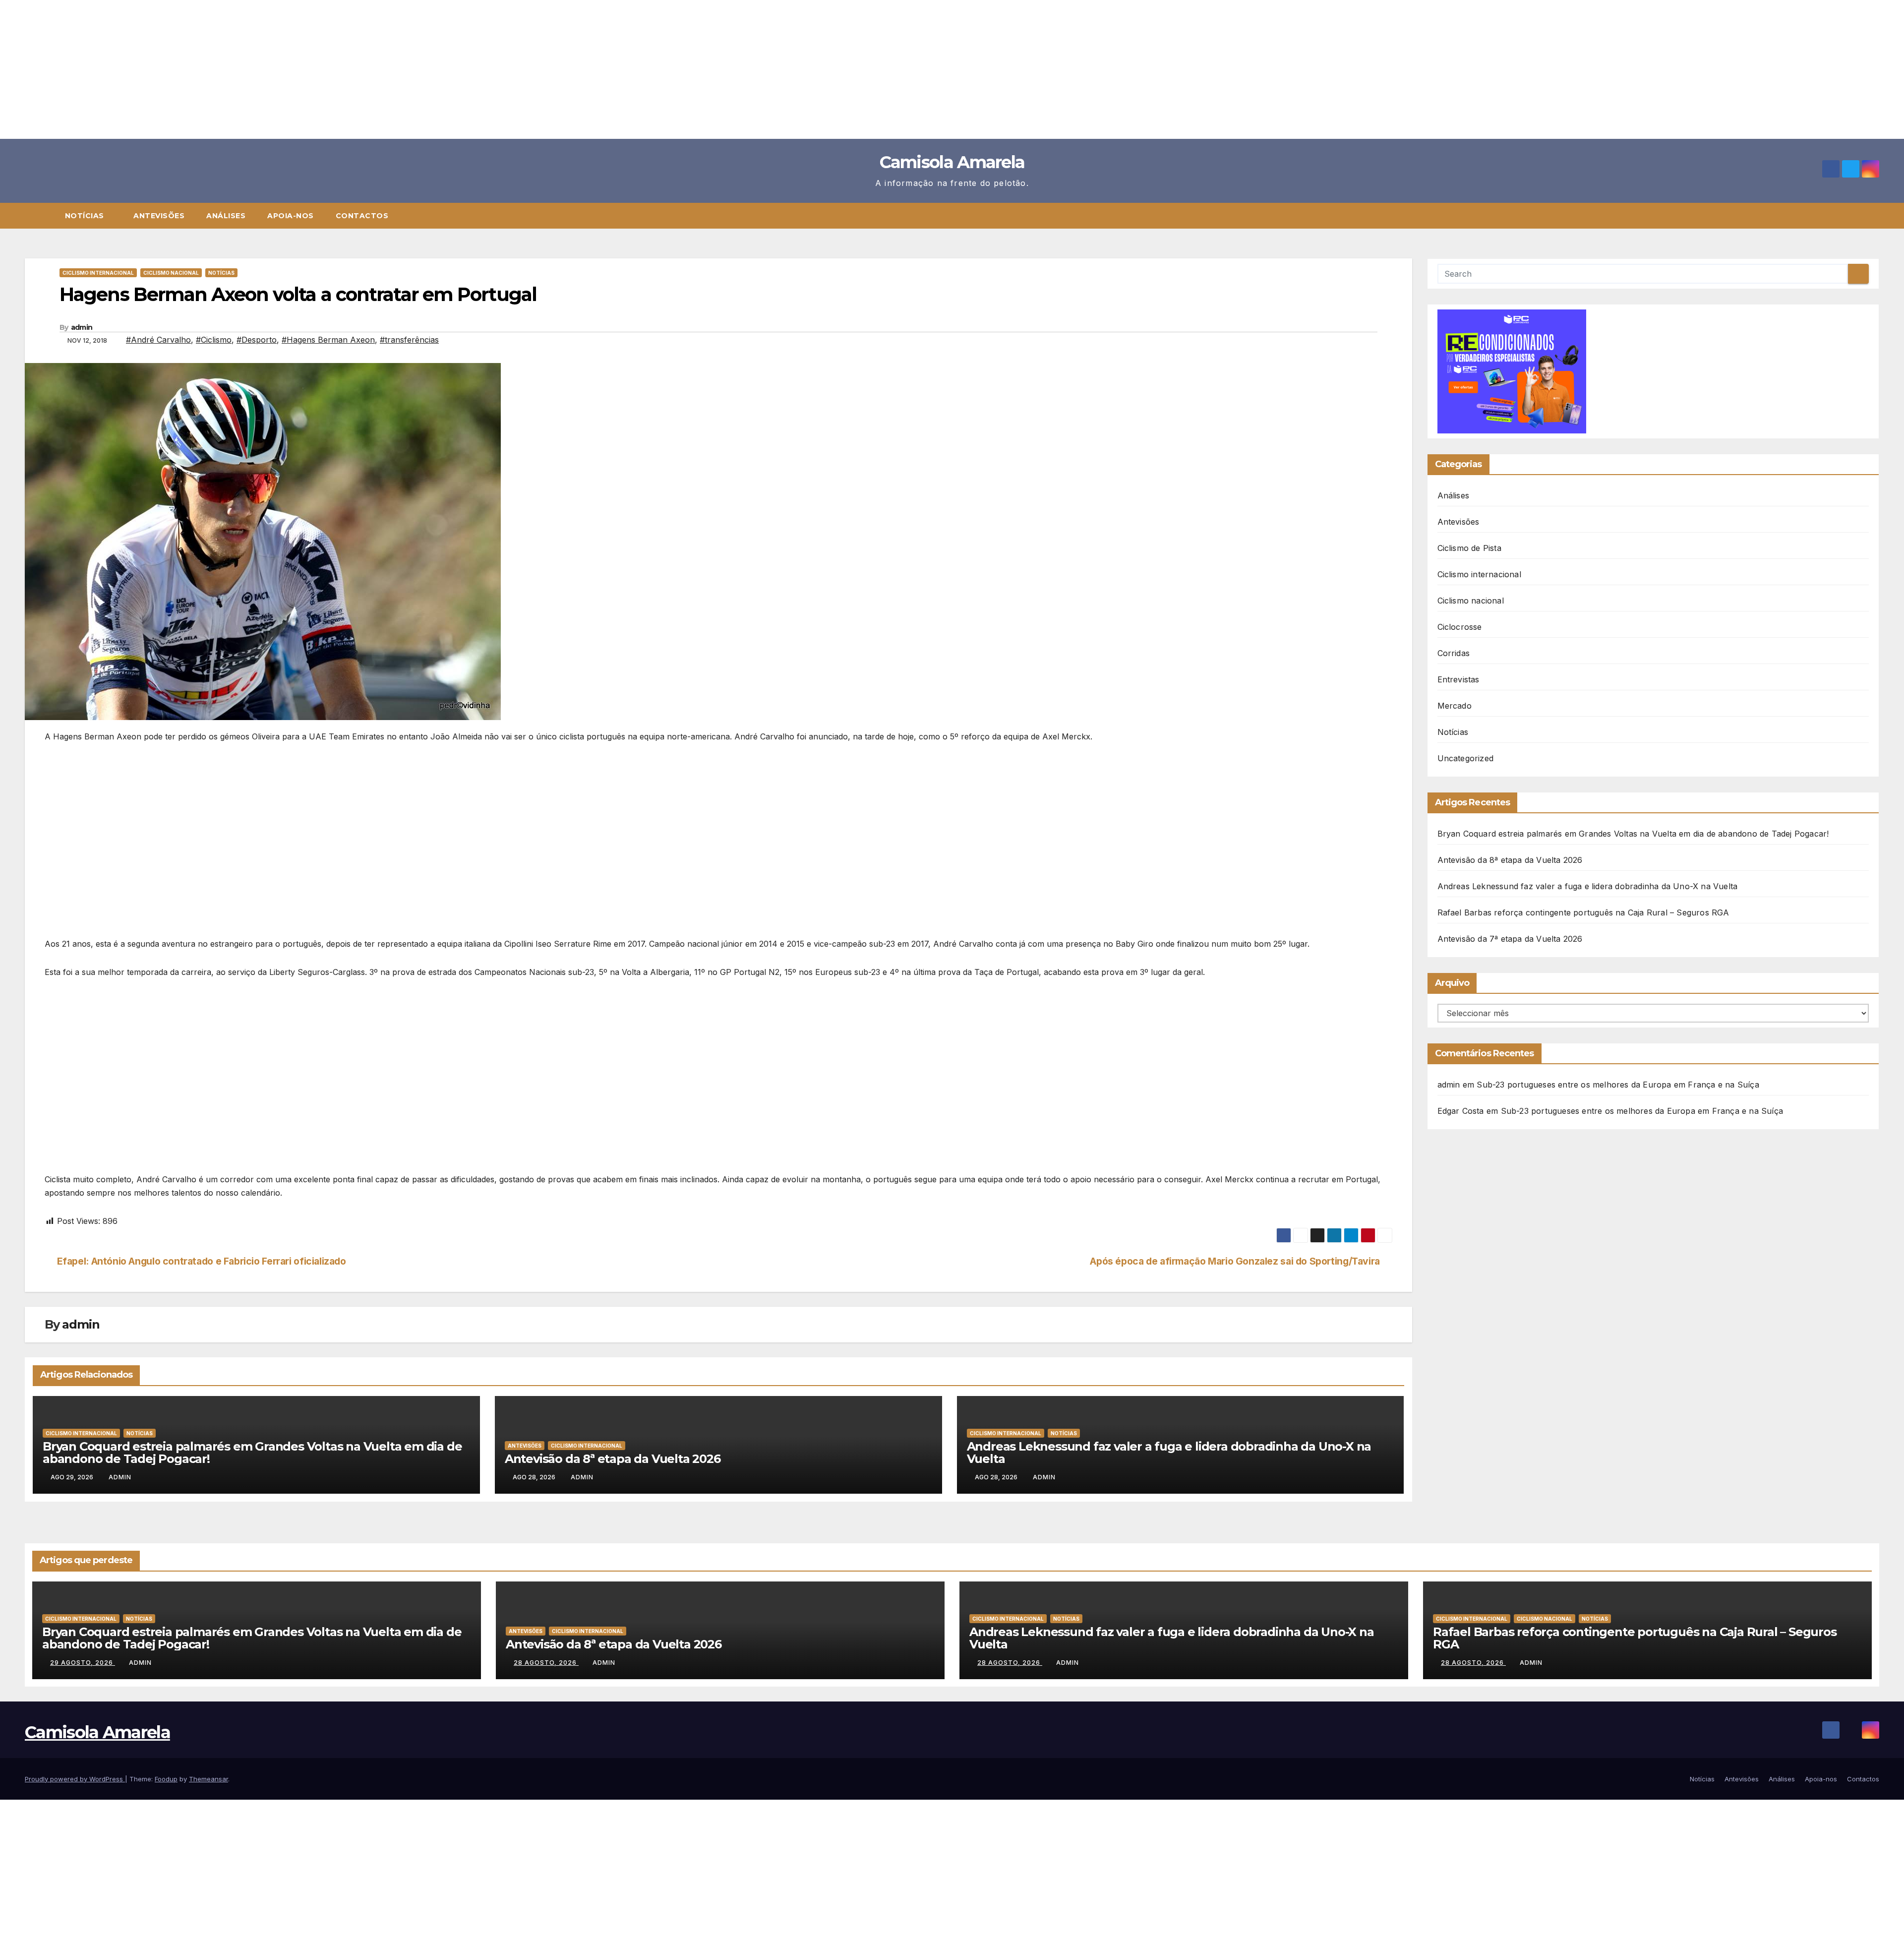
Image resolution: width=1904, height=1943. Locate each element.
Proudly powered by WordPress (75, 1779)
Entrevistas (1458, 679)
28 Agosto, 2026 (546, 1663)
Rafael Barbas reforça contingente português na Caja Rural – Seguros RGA (1583, 912)
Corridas (1454, 653)
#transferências (409, 340)
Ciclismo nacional (171, 273)
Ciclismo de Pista (1469, 548)
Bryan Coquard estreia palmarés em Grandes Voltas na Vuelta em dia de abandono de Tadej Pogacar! (252, 1453)
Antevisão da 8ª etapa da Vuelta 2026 (613, 1459)
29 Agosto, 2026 (83, 1663)
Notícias (86, 216)
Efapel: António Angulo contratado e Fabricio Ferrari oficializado (202, 1261)
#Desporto (257, 340)
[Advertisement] (297, 69)
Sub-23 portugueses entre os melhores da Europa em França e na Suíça (1618, 1085)
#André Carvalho (158, 340)
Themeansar (208, 1779)
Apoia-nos (291, 216)
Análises (226, 216)
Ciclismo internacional (98, 273)
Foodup (166, 1779)
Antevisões (159, 216)
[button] (1876, 216)
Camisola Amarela (952, 162)
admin (82, 327)
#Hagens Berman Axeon (328, 340)
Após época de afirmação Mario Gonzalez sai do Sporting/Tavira (1235, 1261)
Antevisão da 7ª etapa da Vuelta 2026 (1510, 939)
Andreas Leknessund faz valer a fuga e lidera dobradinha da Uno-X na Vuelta (1169, 1453)
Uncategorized (1466, 758)
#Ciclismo (214, 340)
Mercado (1455, 706)
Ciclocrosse (1460, 627)
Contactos (362, 216)
